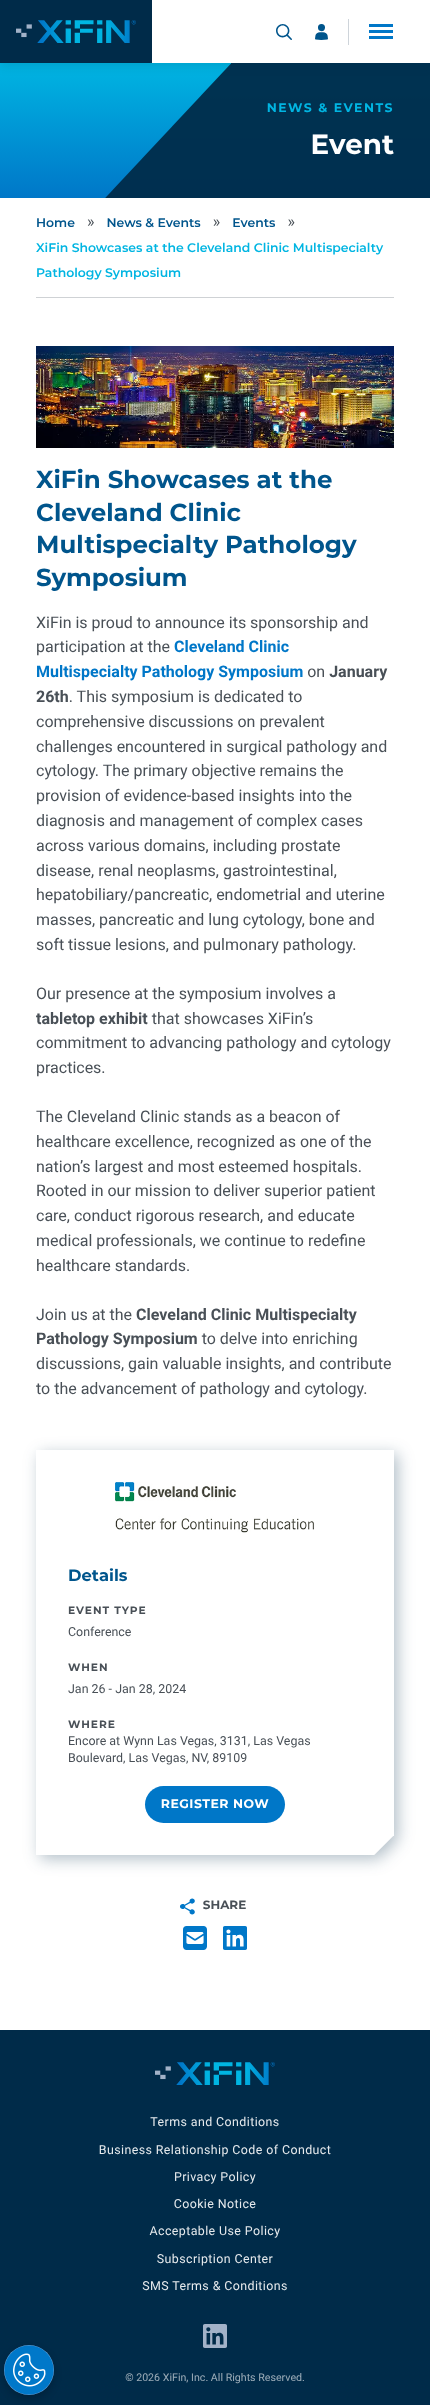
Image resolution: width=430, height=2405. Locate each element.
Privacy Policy (215, 2177)
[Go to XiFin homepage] (76, 31)
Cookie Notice (215, 2204)
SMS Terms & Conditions (215, 2286)
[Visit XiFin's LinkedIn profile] (215, 2336)
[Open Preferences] (29, 2370)
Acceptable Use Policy (214, 2231)
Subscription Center (215, 2259)
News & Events (153, 223)
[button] (381, 31)
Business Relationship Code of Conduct (215, 2150)
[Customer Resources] (321, 32)
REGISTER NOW (215, 1804)
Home (55, 223)
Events (253, 223)
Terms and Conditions (214, 2122)
